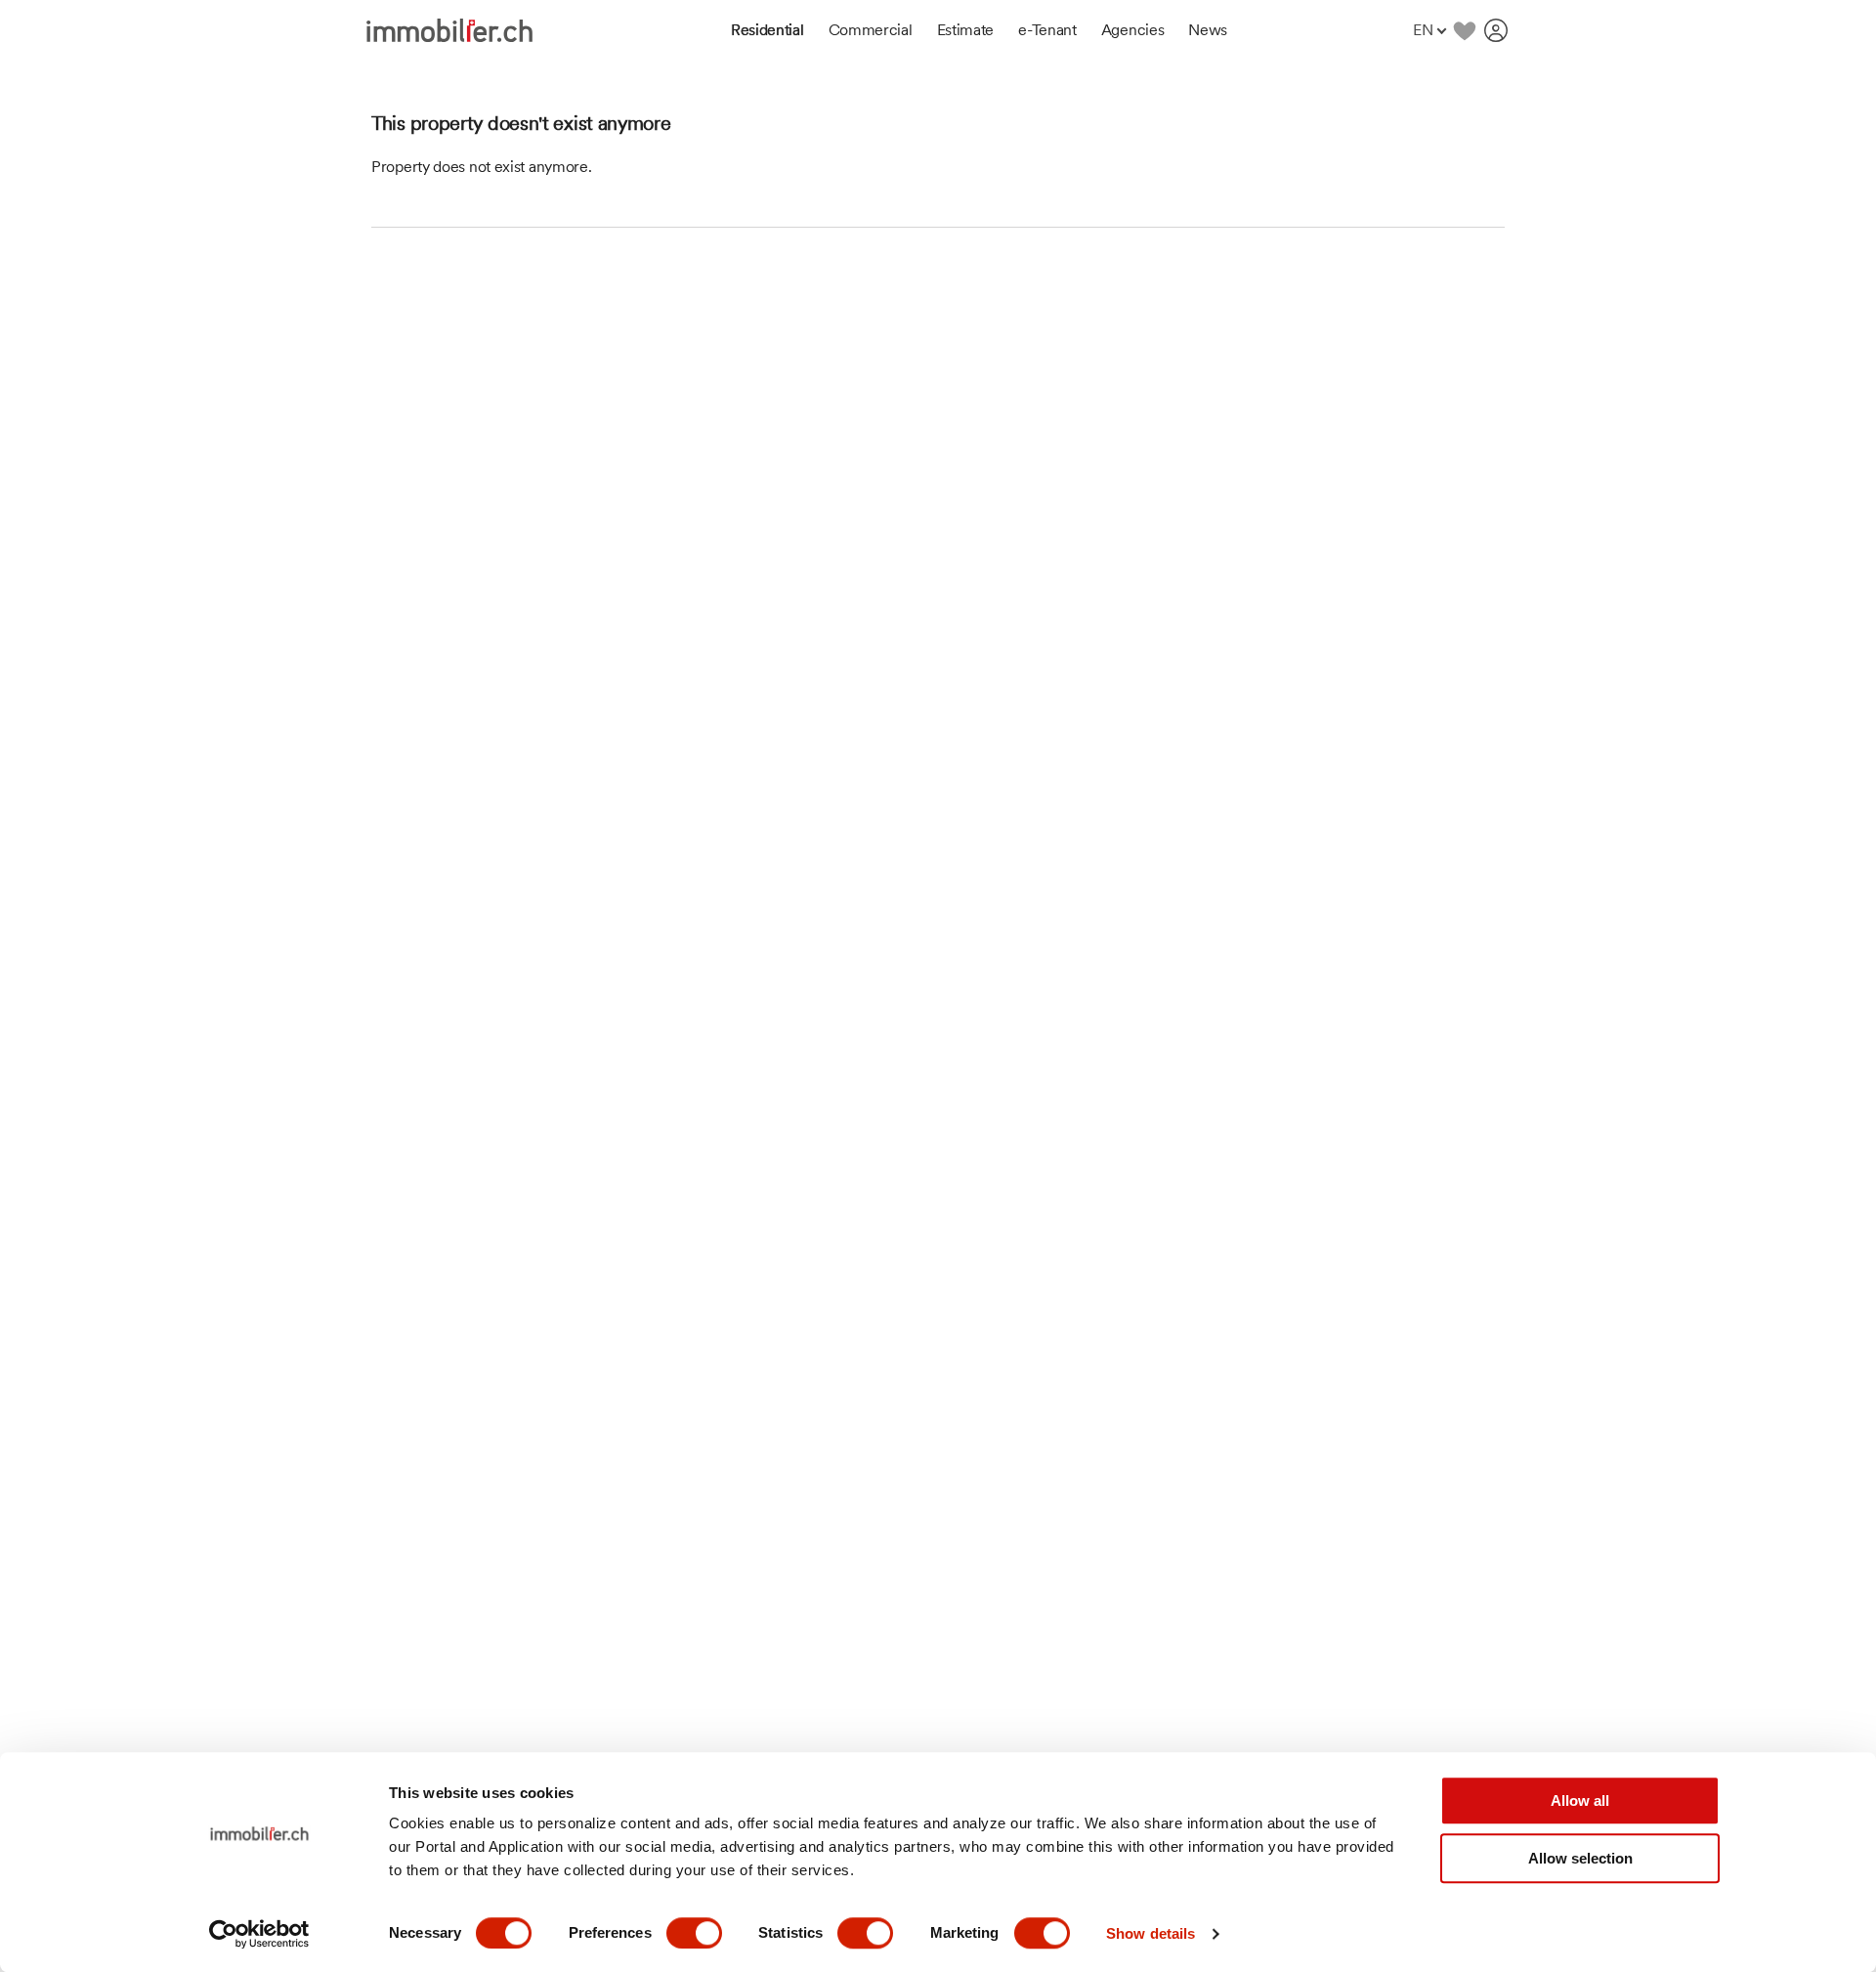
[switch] (694, 1933)
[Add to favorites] (1464, 30)
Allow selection (1580, 1858)
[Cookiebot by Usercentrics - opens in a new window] (259, 1934)
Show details (1151, 1933)
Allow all (1580, 1801)
